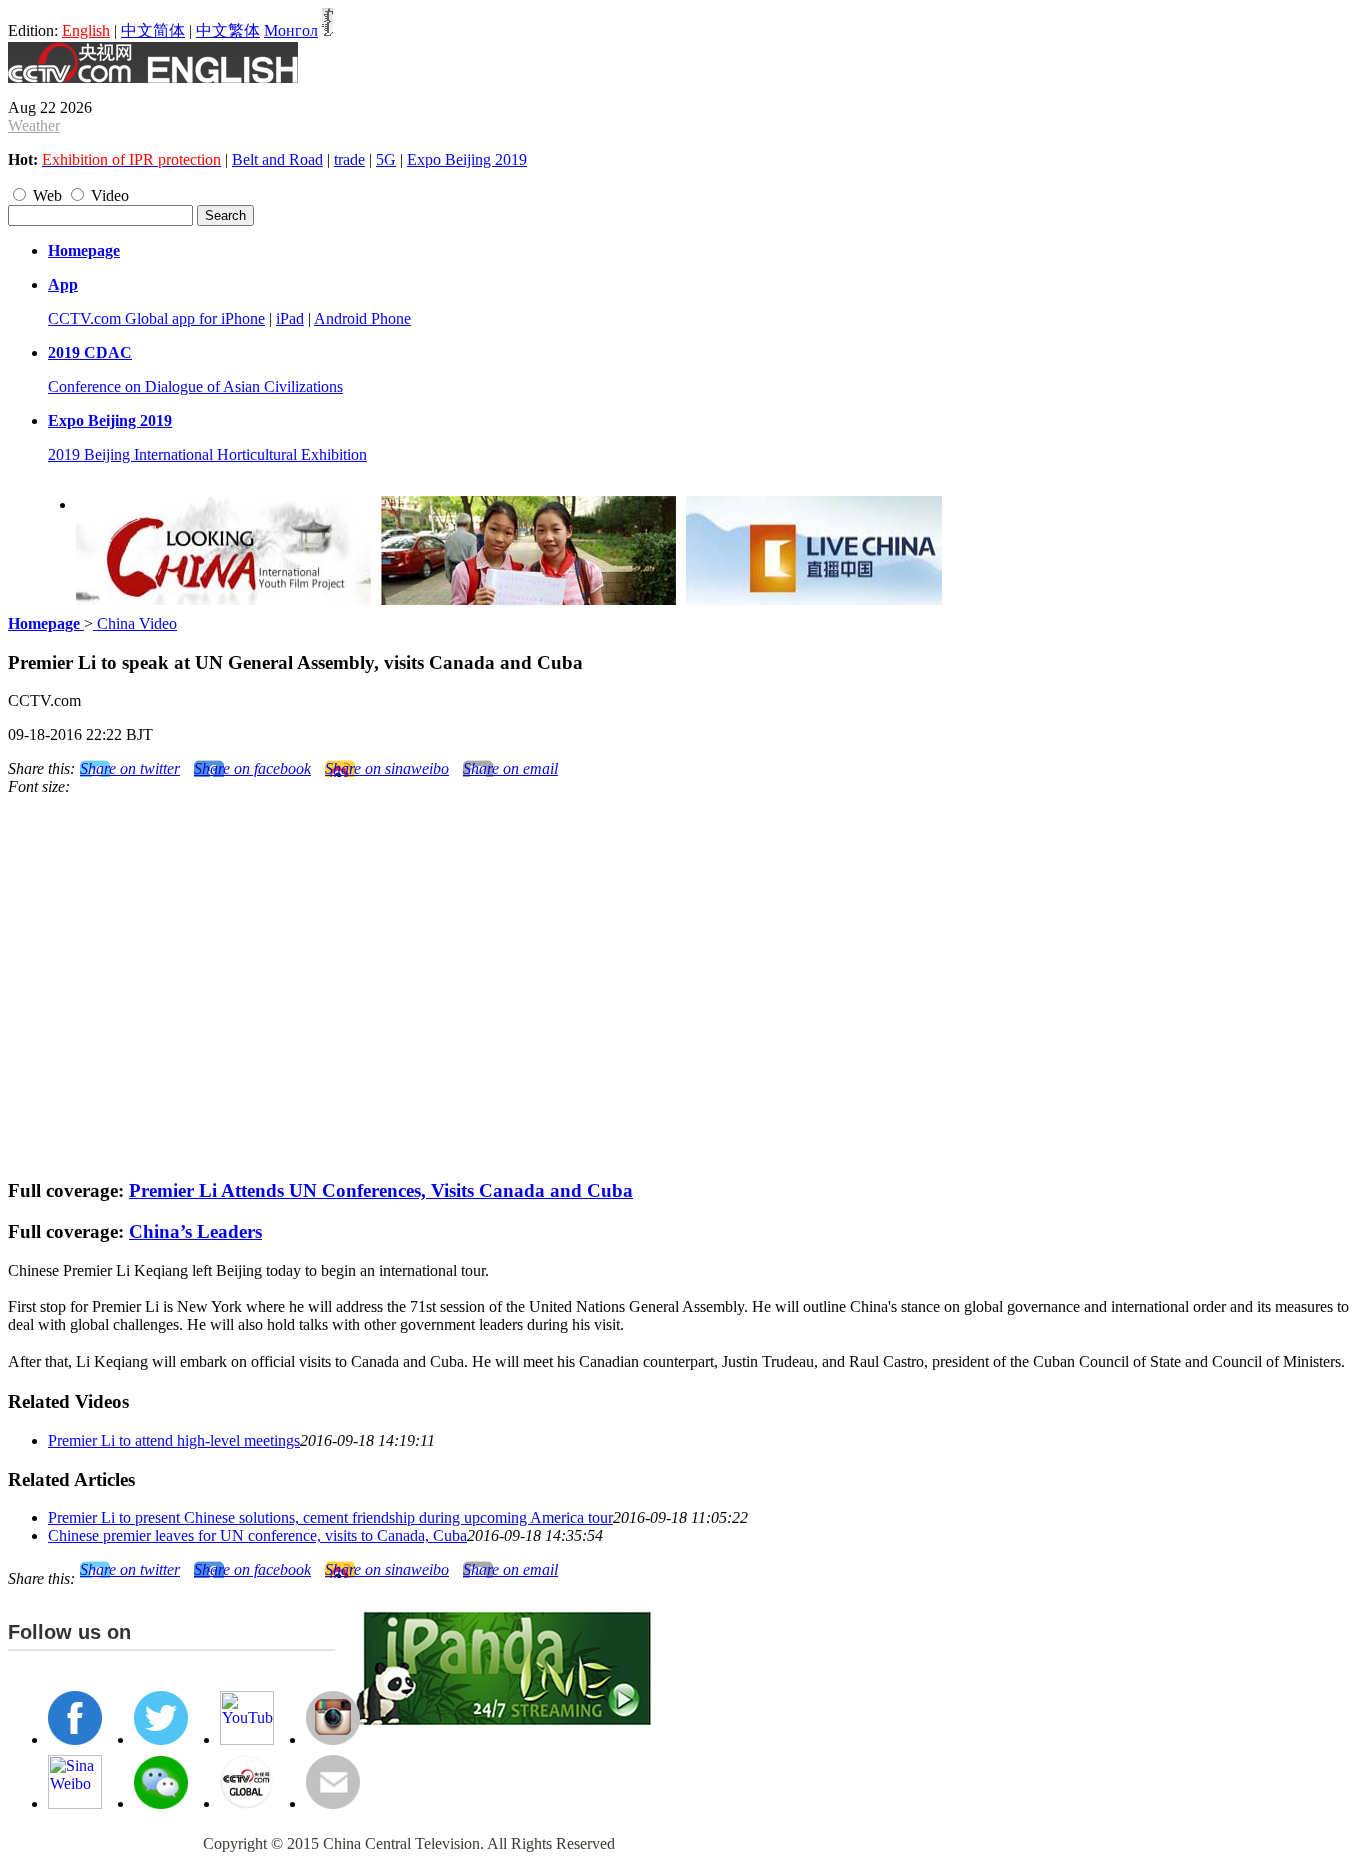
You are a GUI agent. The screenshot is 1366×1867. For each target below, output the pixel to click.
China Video (135, 623)
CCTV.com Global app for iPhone (156, 318)
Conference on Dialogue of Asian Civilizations (195, 386)
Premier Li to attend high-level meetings (174, 1440)
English (86, 30)
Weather (34, 125)
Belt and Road (277, 159)
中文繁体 (228, 30)
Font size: (39, 786)
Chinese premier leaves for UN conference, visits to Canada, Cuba (257, 1535)
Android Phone (362, 318)
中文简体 (153, 30)
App (63, 284)
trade (349, 159)
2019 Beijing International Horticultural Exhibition (207, 454)
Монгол (291, 30)
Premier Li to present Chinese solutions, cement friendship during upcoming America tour (330, 1517)
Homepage (84, 250)
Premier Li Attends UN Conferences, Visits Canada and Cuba (381, 1190)
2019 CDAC (90, 352)
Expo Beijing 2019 (467, 159)
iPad (290, 318)
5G (386, 159)
